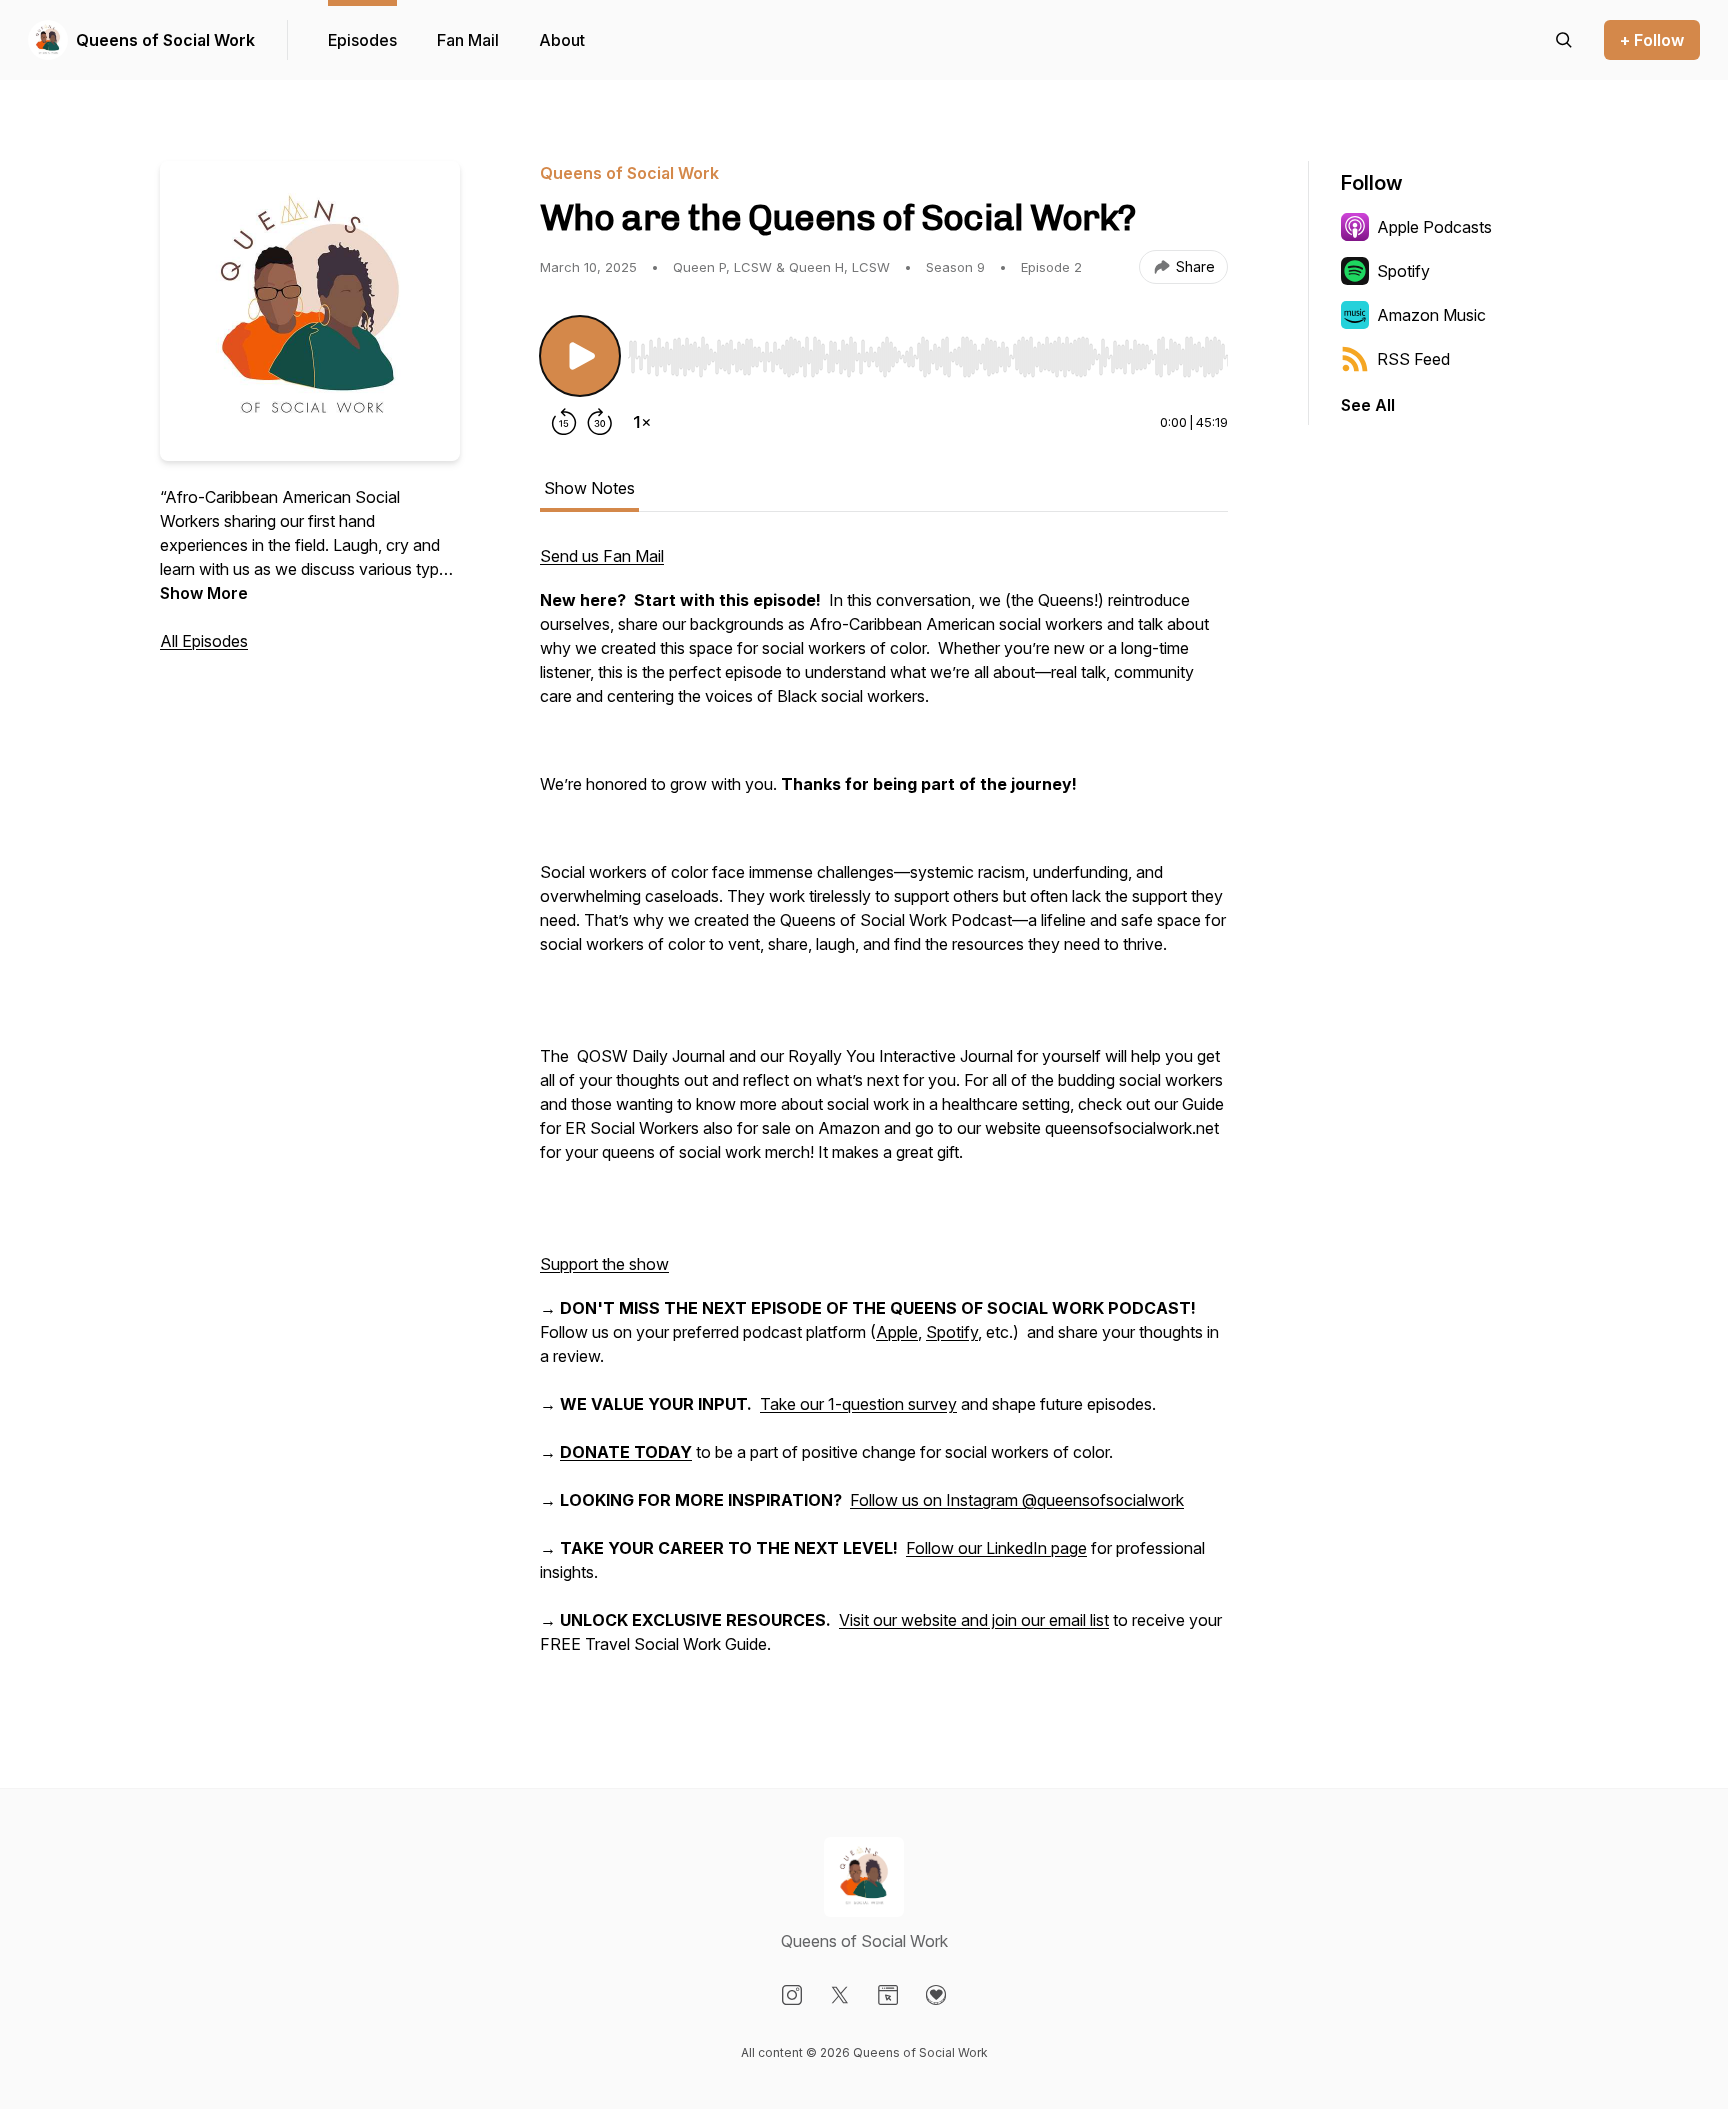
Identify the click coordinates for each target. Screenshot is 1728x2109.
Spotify (952, 1332)
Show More (204, 593)
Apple (897, 1332)
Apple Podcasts (1434, 227)
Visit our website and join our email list (974, 1620)
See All (1368, 405)
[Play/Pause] (580, 356)
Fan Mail (468, 40)
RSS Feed (1413, 359)
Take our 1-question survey (858, 1404)
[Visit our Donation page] (936, 1995)
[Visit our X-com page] (840, 1995)
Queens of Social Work (165, 40)
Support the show (604, 1264)
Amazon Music (1431, 315)
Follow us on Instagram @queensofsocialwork (1017, 1500)
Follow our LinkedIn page (996, 1548)
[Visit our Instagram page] (792, 1995)
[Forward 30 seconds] (600, 422)
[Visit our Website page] (888, 1995)
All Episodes (204, 641)
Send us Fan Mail (602, 556)
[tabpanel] (884, 1110)
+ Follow (1652, 40)
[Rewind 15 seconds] (564, 422)
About (562, 40)
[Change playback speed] (642, 422)
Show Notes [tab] (589, 488)
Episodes (362, 40)
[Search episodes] (1564, 40)
